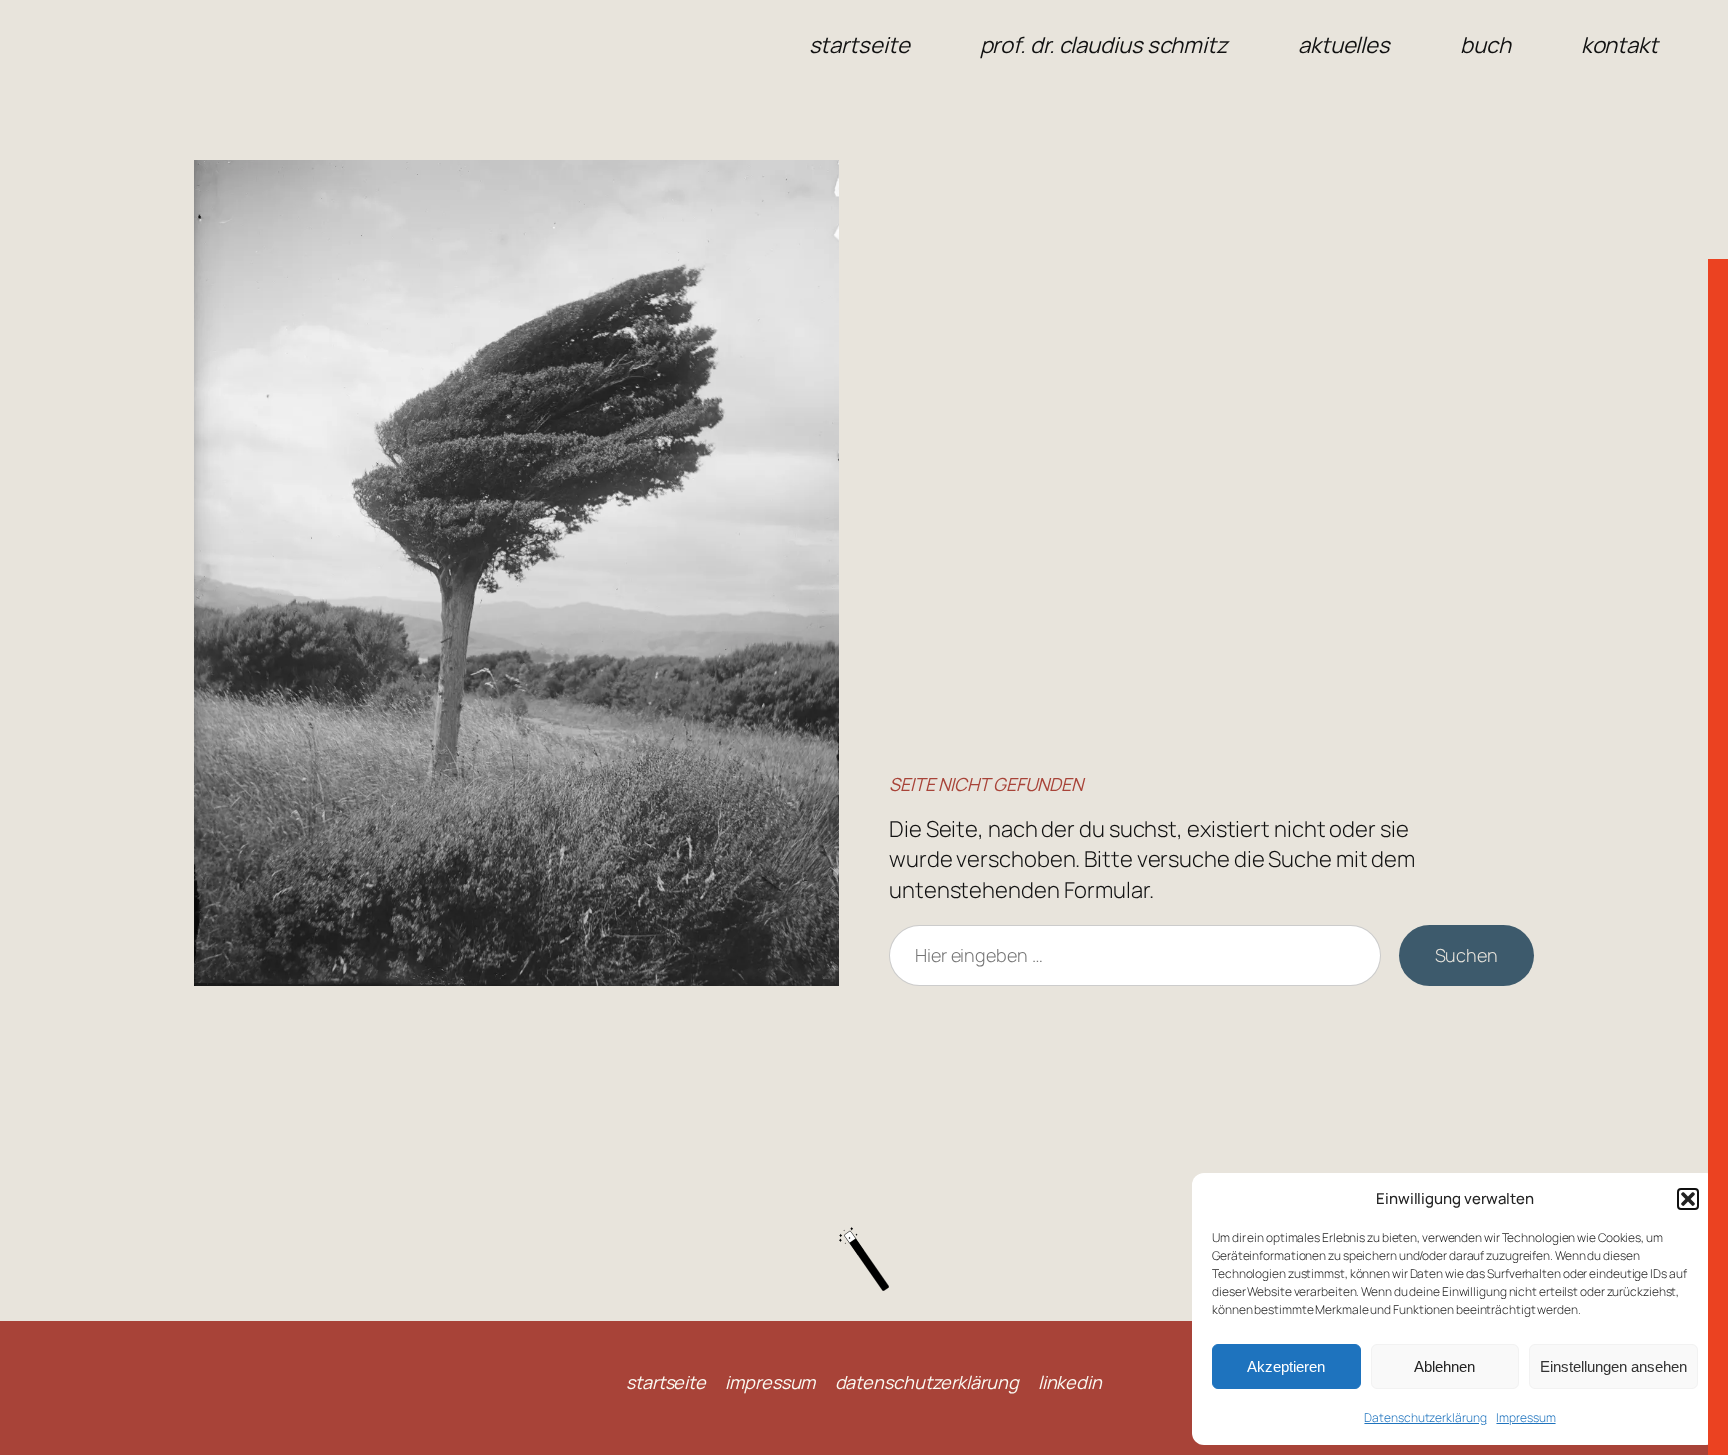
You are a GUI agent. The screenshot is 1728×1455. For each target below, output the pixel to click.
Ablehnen (1444, 1366)
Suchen (1466, 955)
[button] (1688, 1199)
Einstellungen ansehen (1613, 1366)
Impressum (1525, 1417)
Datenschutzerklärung (1425, 1417)
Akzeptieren (1286, 1366)
